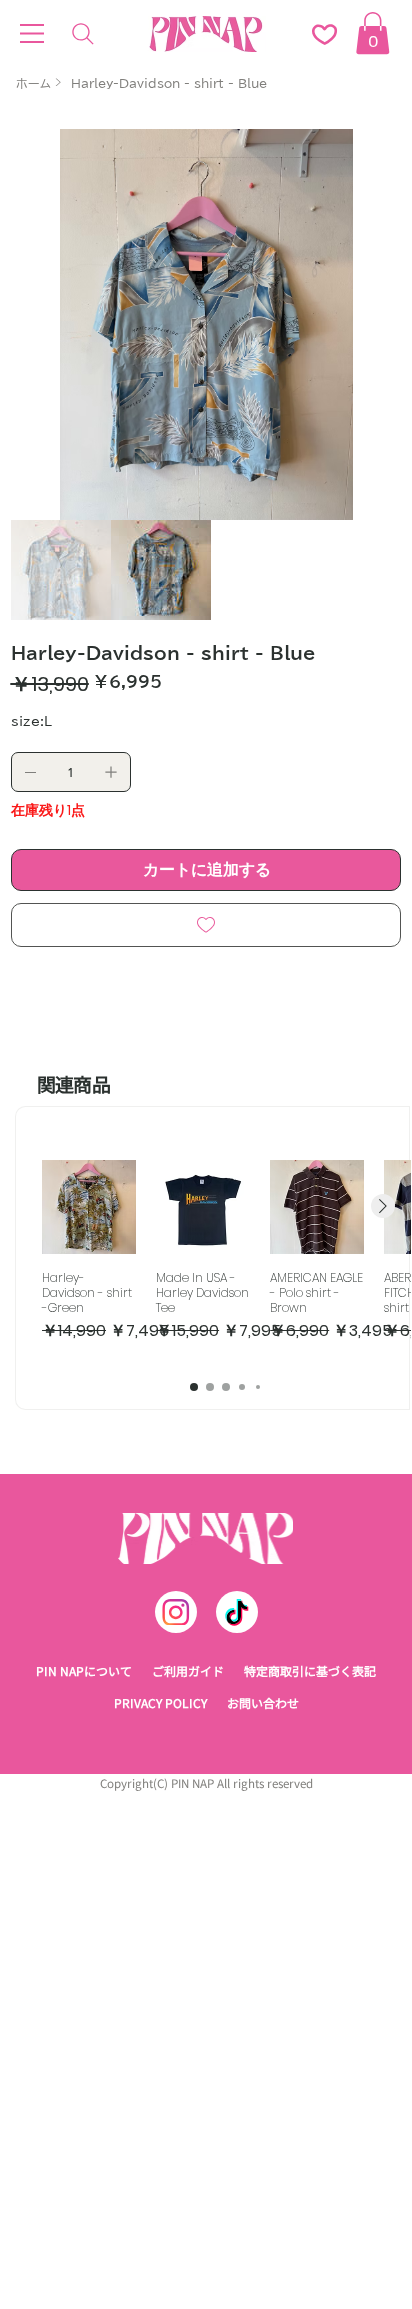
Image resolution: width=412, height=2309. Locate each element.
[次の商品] (383, 1206)
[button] (372, 33)
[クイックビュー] (89, 1207)
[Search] (83, 34)
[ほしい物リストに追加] (206, 925)
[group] (226, 1259)
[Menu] (32, 34)
